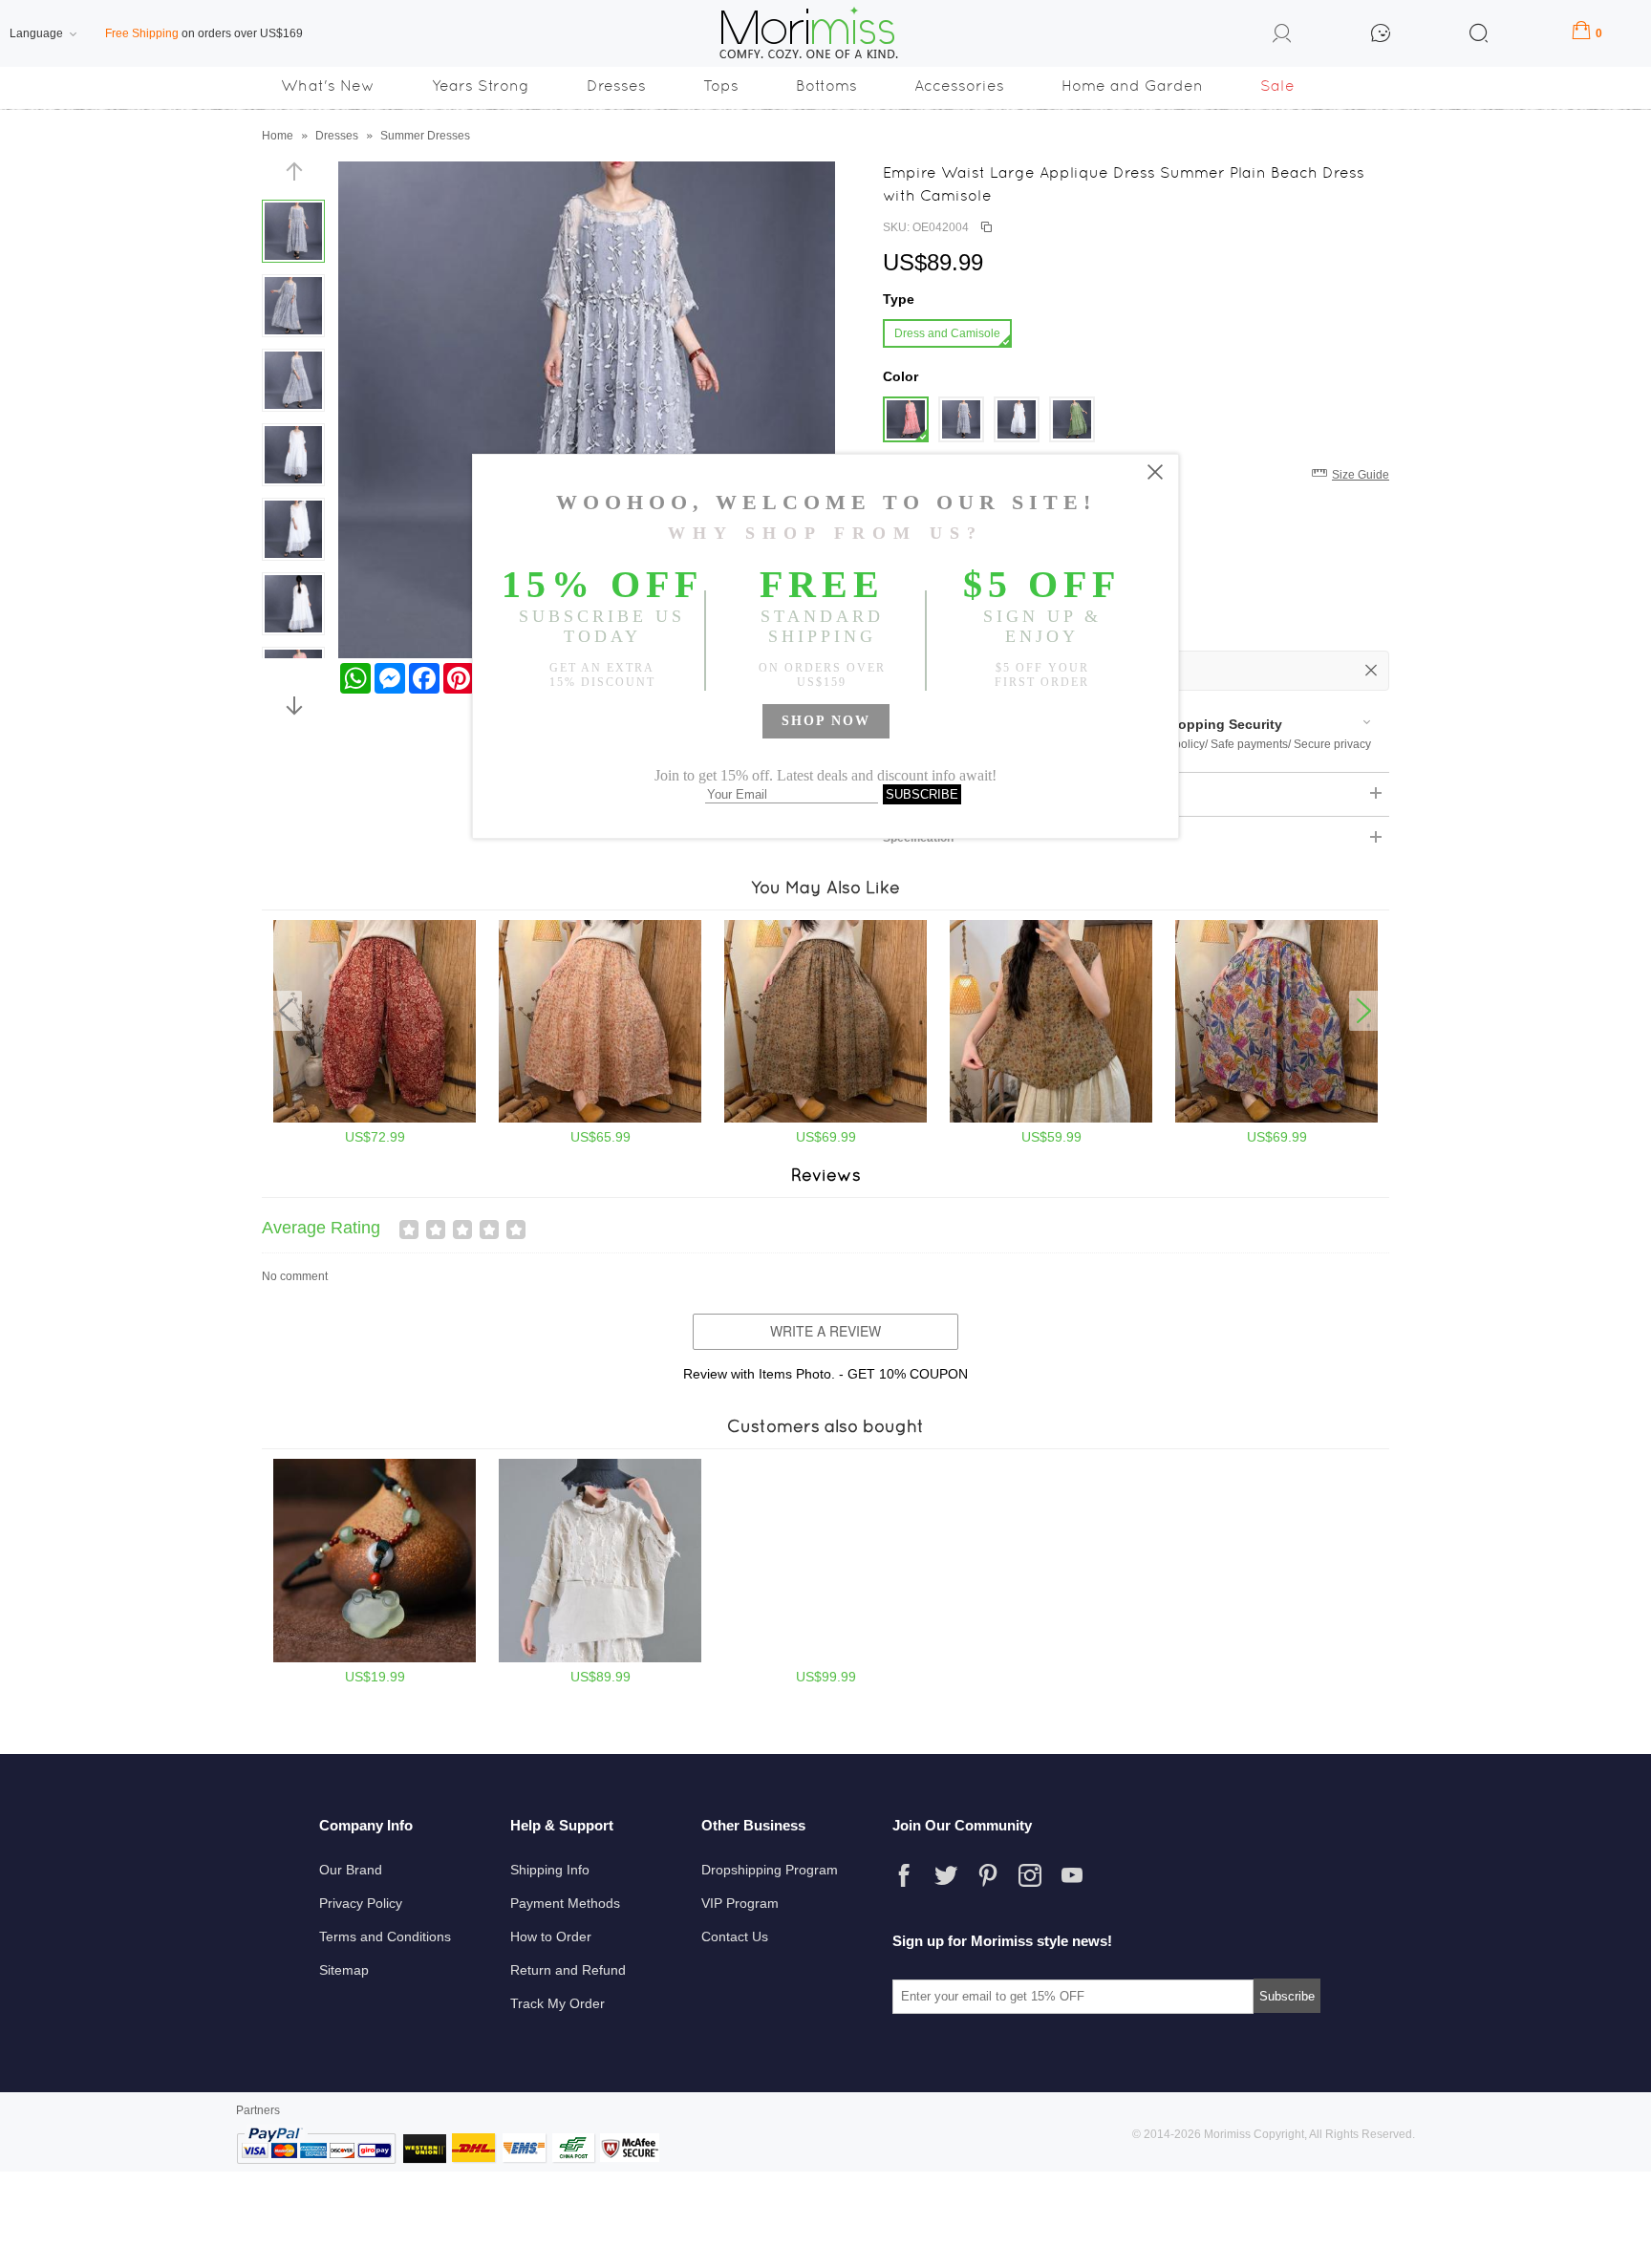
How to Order (551, 1936)
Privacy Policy (361, 1903)
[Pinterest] (988, 1875)
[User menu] (1282, 36)
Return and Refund (568, 1970)
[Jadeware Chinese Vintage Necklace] (375, 1658)
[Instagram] (1030, 1875)
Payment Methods (565, 1903)
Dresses (616, 86)
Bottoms (826, 86)
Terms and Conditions (385, 1936)
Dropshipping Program (770, 1870)
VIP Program (740, 1903)
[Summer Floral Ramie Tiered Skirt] (600, 1119)
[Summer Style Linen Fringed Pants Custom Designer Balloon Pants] (825, 1658)
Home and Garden (1132, 86)
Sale (1277, 86)
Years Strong (481, 86)
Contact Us (735, 1936)
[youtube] (1072, 1875)
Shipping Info (550, 1870)
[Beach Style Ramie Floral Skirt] (825, 1119)
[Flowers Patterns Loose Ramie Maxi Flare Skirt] (1276, 1119)
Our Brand (351, 1870)
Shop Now (826, 721)
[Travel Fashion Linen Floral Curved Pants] (375, 1119)
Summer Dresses (425, 136)
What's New (328, 86)
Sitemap (344, 1970)
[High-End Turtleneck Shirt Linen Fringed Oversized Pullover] (600, 1658)
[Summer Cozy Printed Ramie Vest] (1051, 1119)
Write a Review (825, 1331)
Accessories (959, 86)
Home (278, 136)
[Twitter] (946, 1875)
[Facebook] (904, 1875)
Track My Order (557, 2003)
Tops (721, 86)
